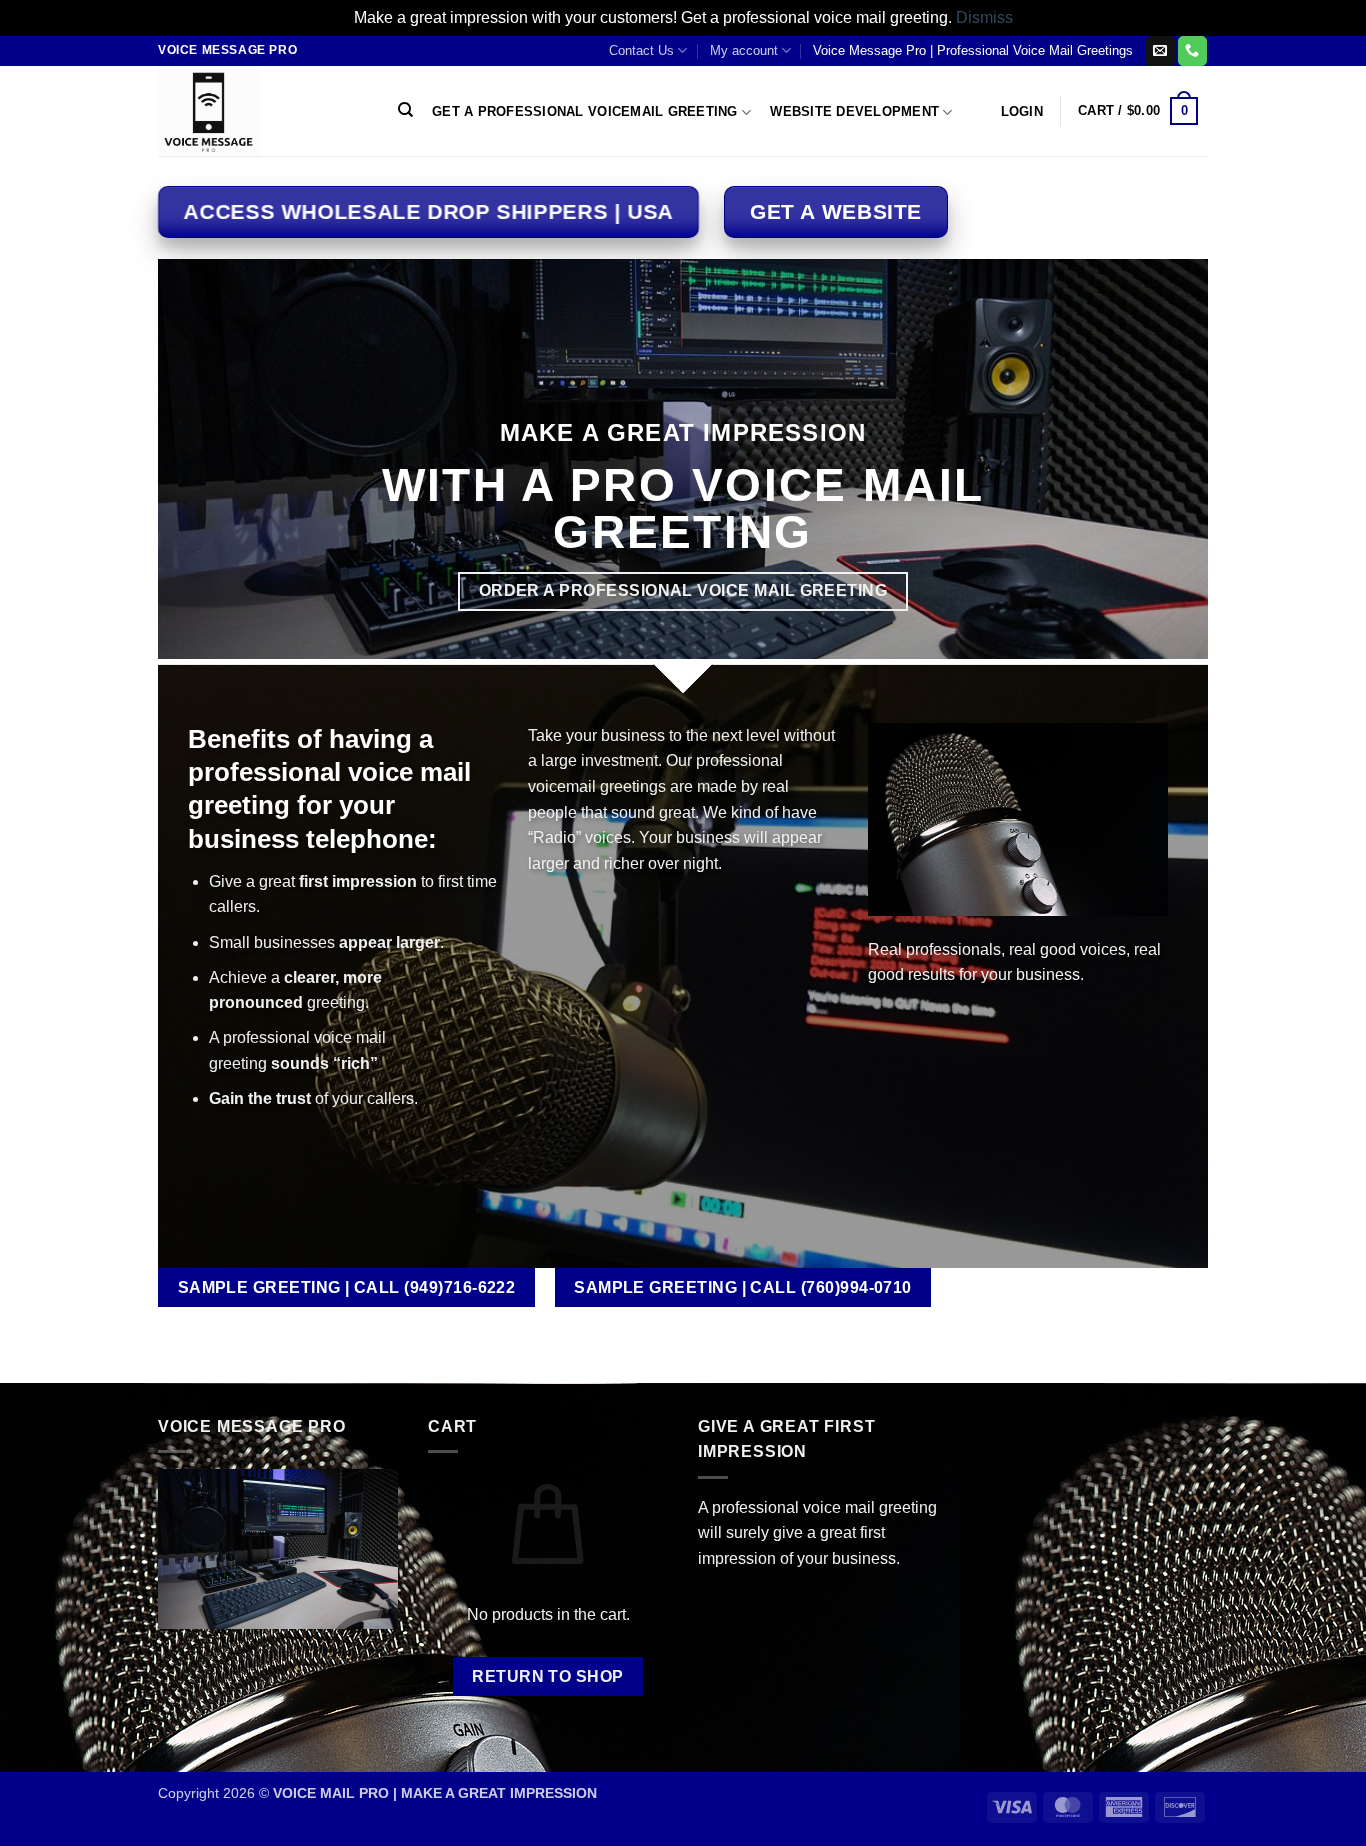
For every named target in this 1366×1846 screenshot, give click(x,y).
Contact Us (641, 50)
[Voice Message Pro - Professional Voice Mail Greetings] (258, 111)
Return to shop (548, 1676)
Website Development (854, 111)
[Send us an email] (1160, 51)
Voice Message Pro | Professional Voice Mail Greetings (973, 50)
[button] (1021, 112)
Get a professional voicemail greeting (584, 111)
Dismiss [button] (984, 17)
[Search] (405, 110)
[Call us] (1192, 51)
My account (744, 50)
